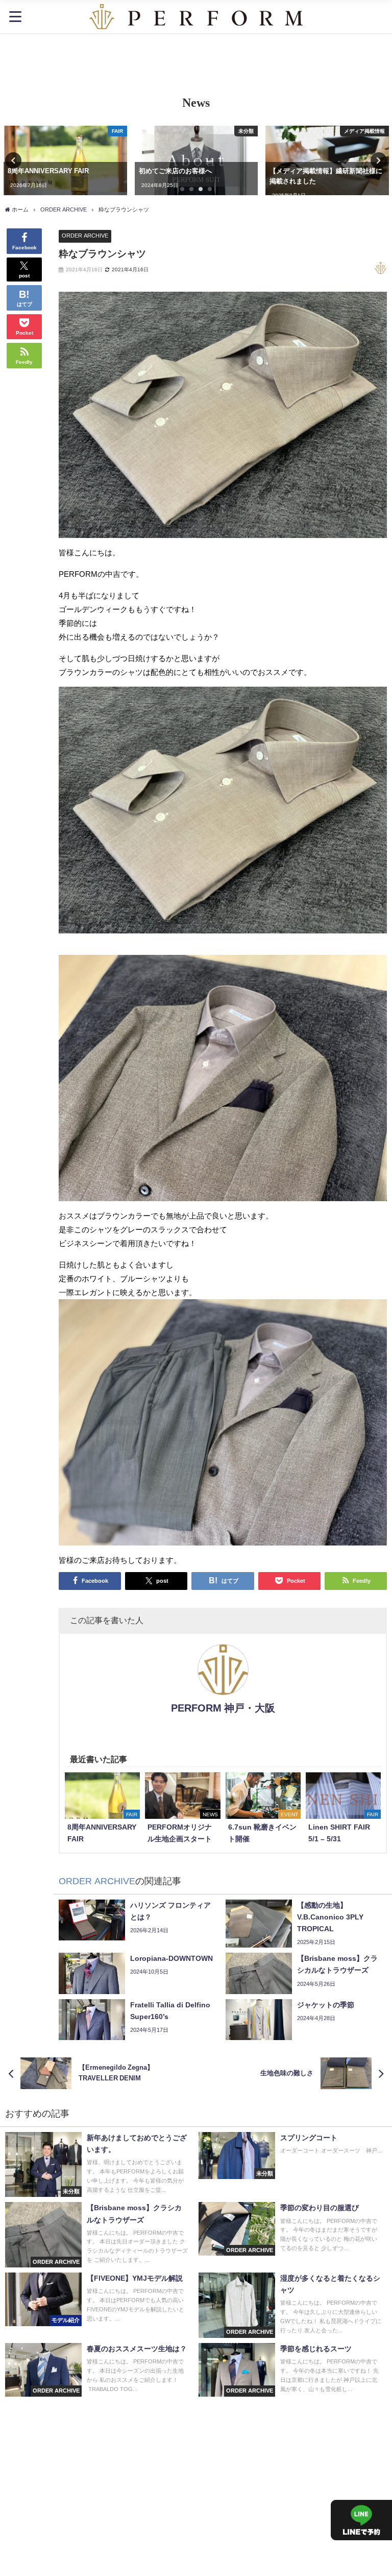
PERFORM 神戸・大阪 (223, 1708)
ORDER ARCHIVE (85, 236)
